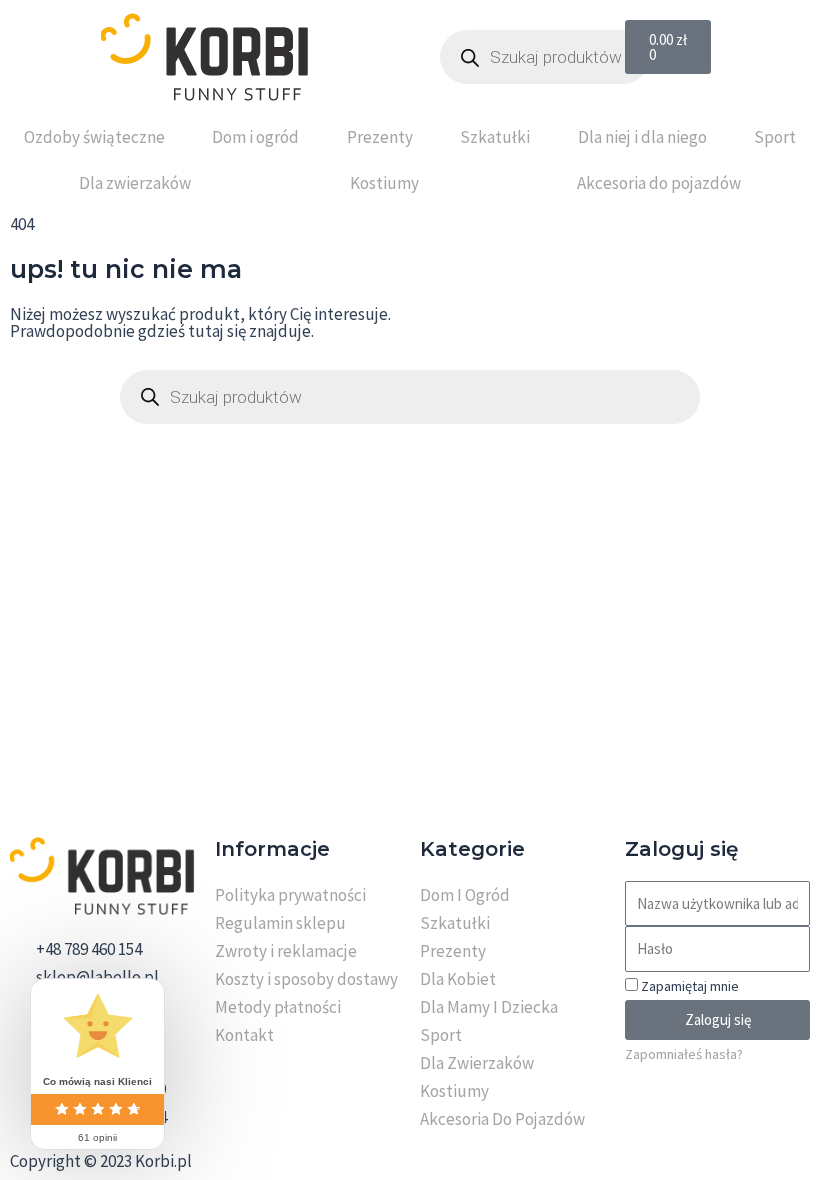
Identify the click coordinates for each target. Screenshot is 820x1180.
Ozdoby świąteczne (94, 137)
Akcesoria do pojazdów (659, 183)
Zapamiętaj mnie (688, 986)
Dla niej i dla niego (642, 137)
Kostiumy (384, 183)
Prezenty (380, 137)
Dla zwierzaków (135, 183)
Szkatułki (495, 137)
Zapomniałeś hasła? (684, 1054)
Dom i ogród (255, 137)
